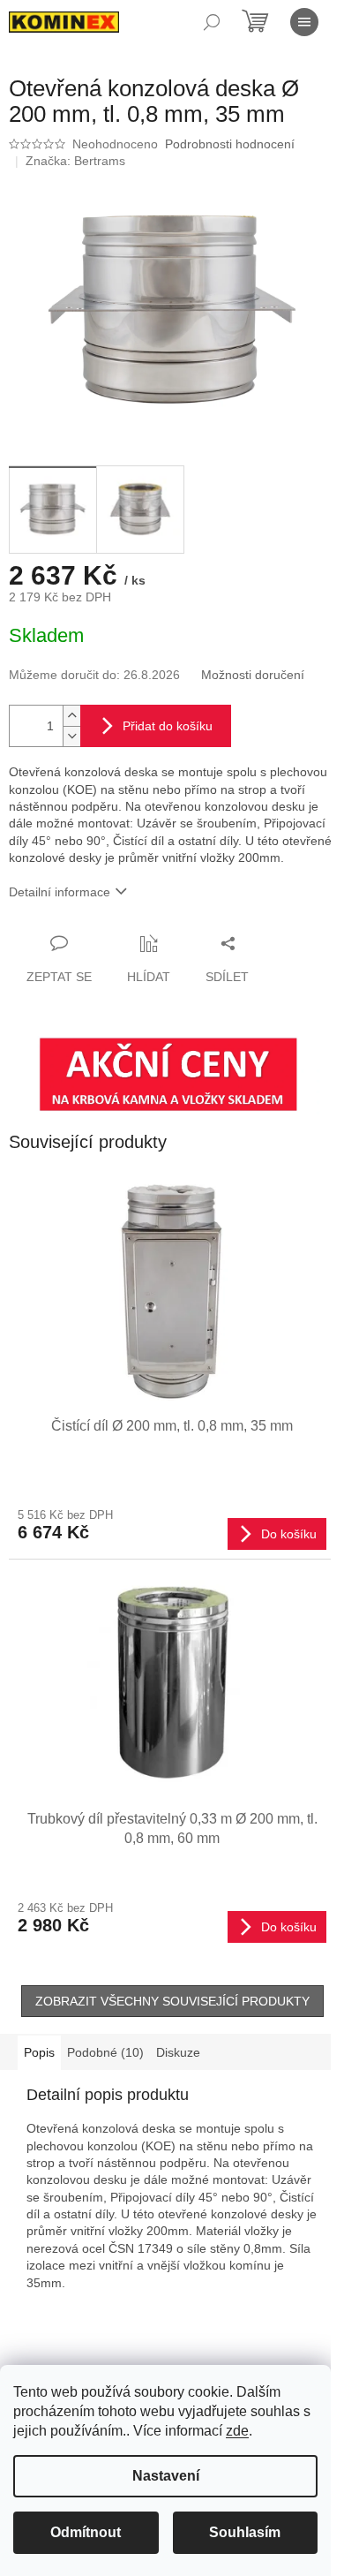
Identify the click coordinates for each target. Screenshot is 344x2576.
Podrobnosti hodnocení (230, 144)
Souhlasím (245, 2532)
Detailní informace (60, 892)
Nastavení (166, 2476)
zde (237, 2431)
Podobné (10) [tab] (105, 2052)
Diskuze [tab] (178, 2052)
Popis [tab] (39, 2052)
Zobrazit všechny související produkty (172, 2001)
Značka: (75, 161)
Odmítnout (86, 2532)
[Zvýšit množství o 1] (71, 716)
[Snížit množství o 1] (71, 736)
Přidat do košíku (168, 726)
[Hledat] (212, 22)
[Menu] (304, 22)
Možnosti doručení (253, 675)
